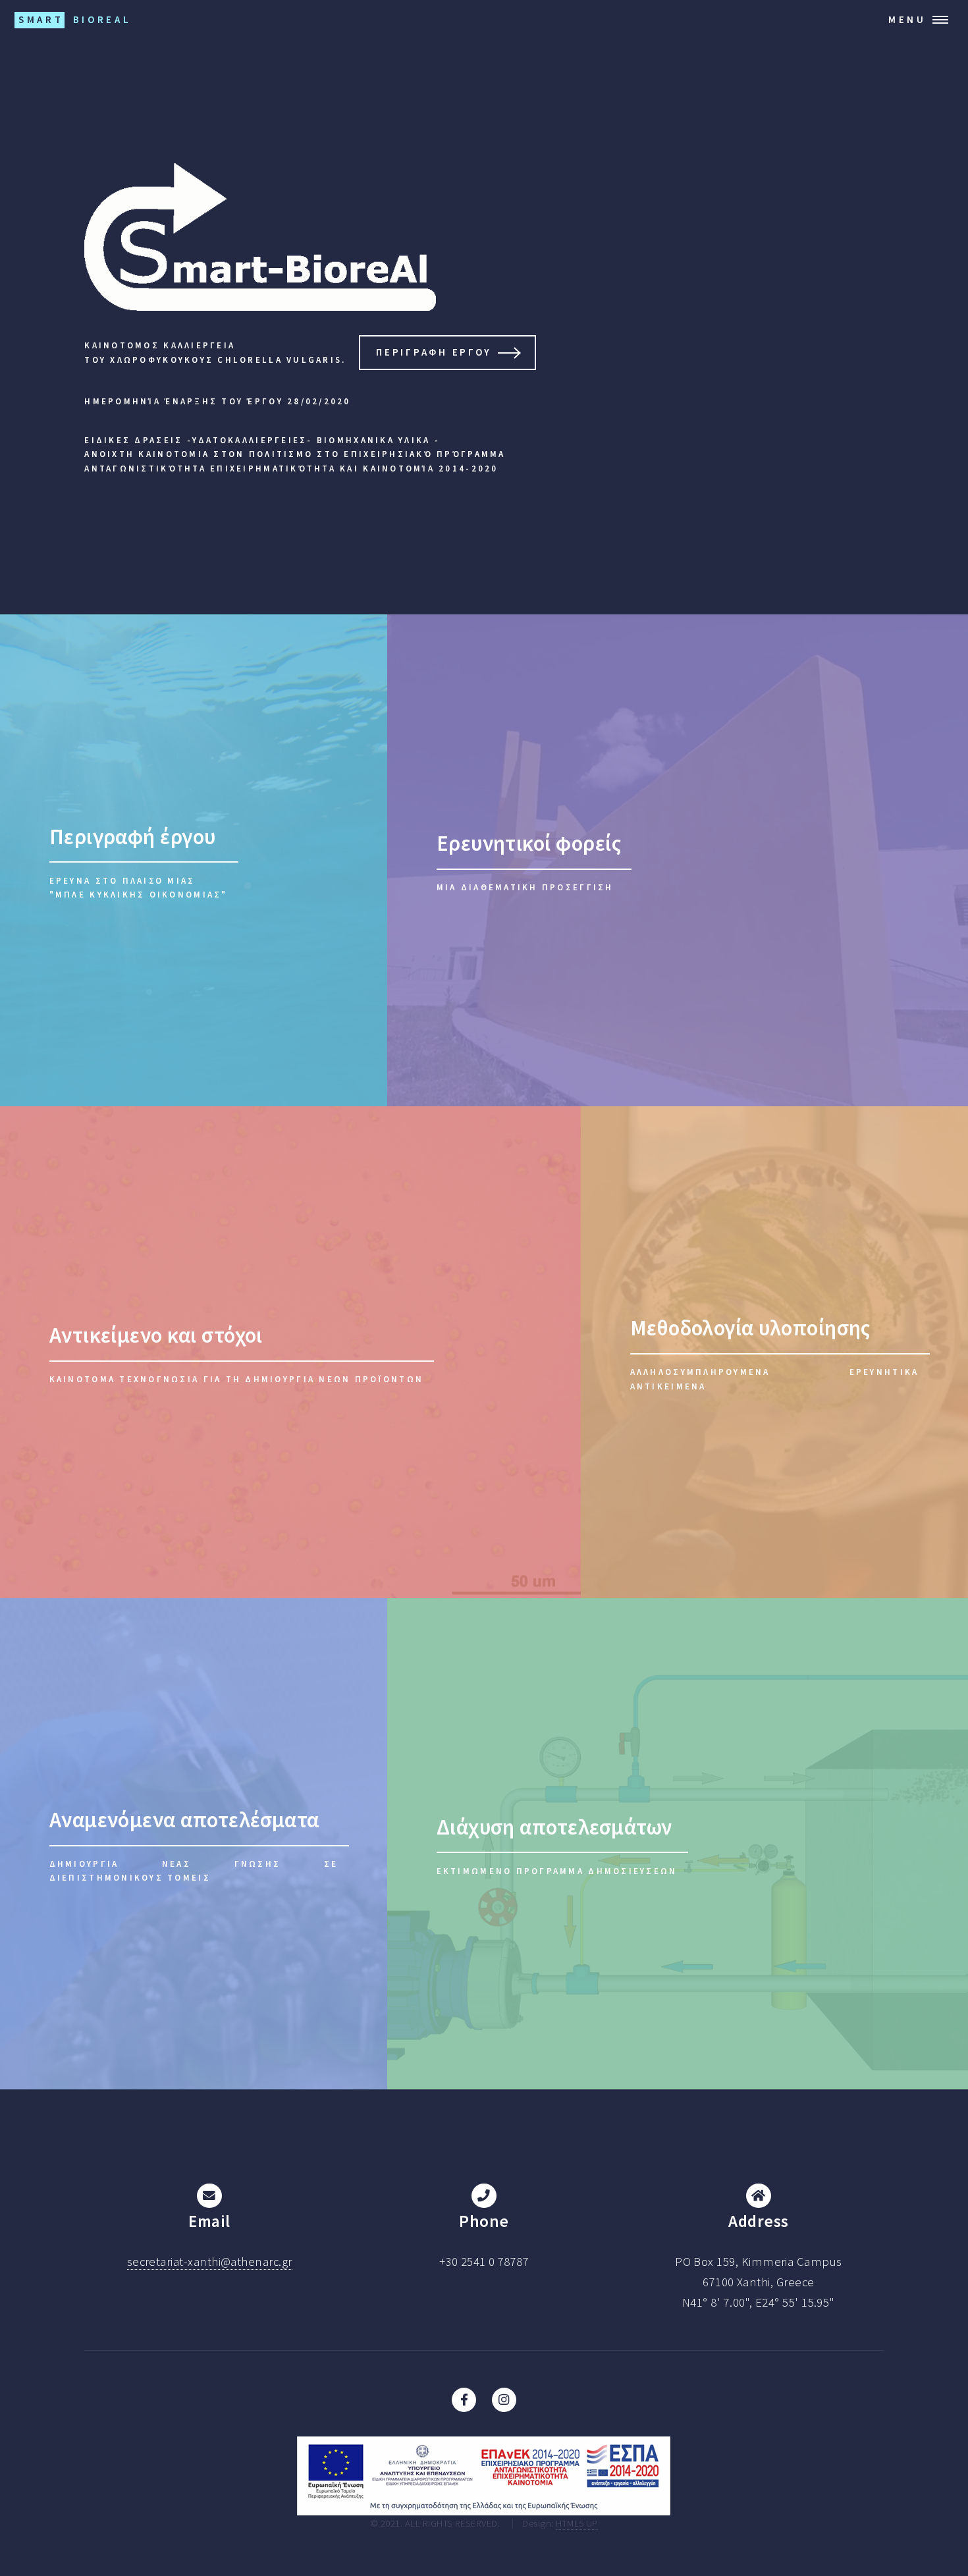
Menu (907, 19)
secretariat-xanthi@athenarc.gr (210, 2262)
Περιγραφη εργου (434, 352)
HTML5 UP (577, 2523)
